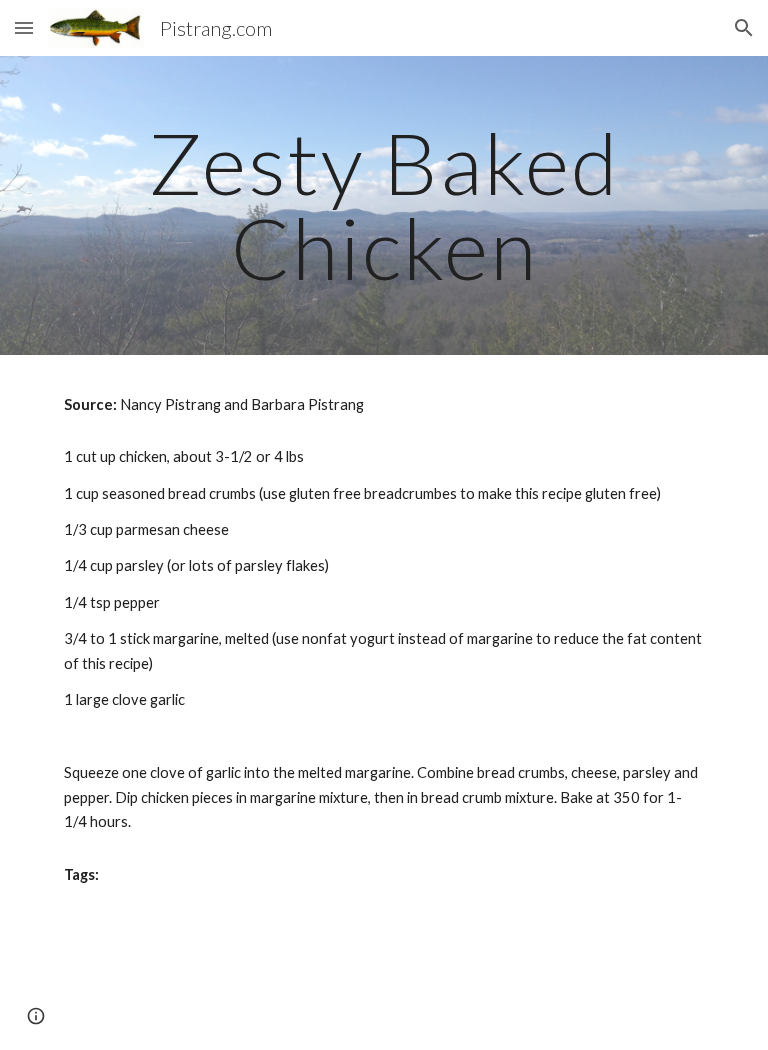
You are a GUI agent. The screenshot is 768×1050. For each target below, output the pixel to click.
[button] (24, 27)
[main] (383, 205)
